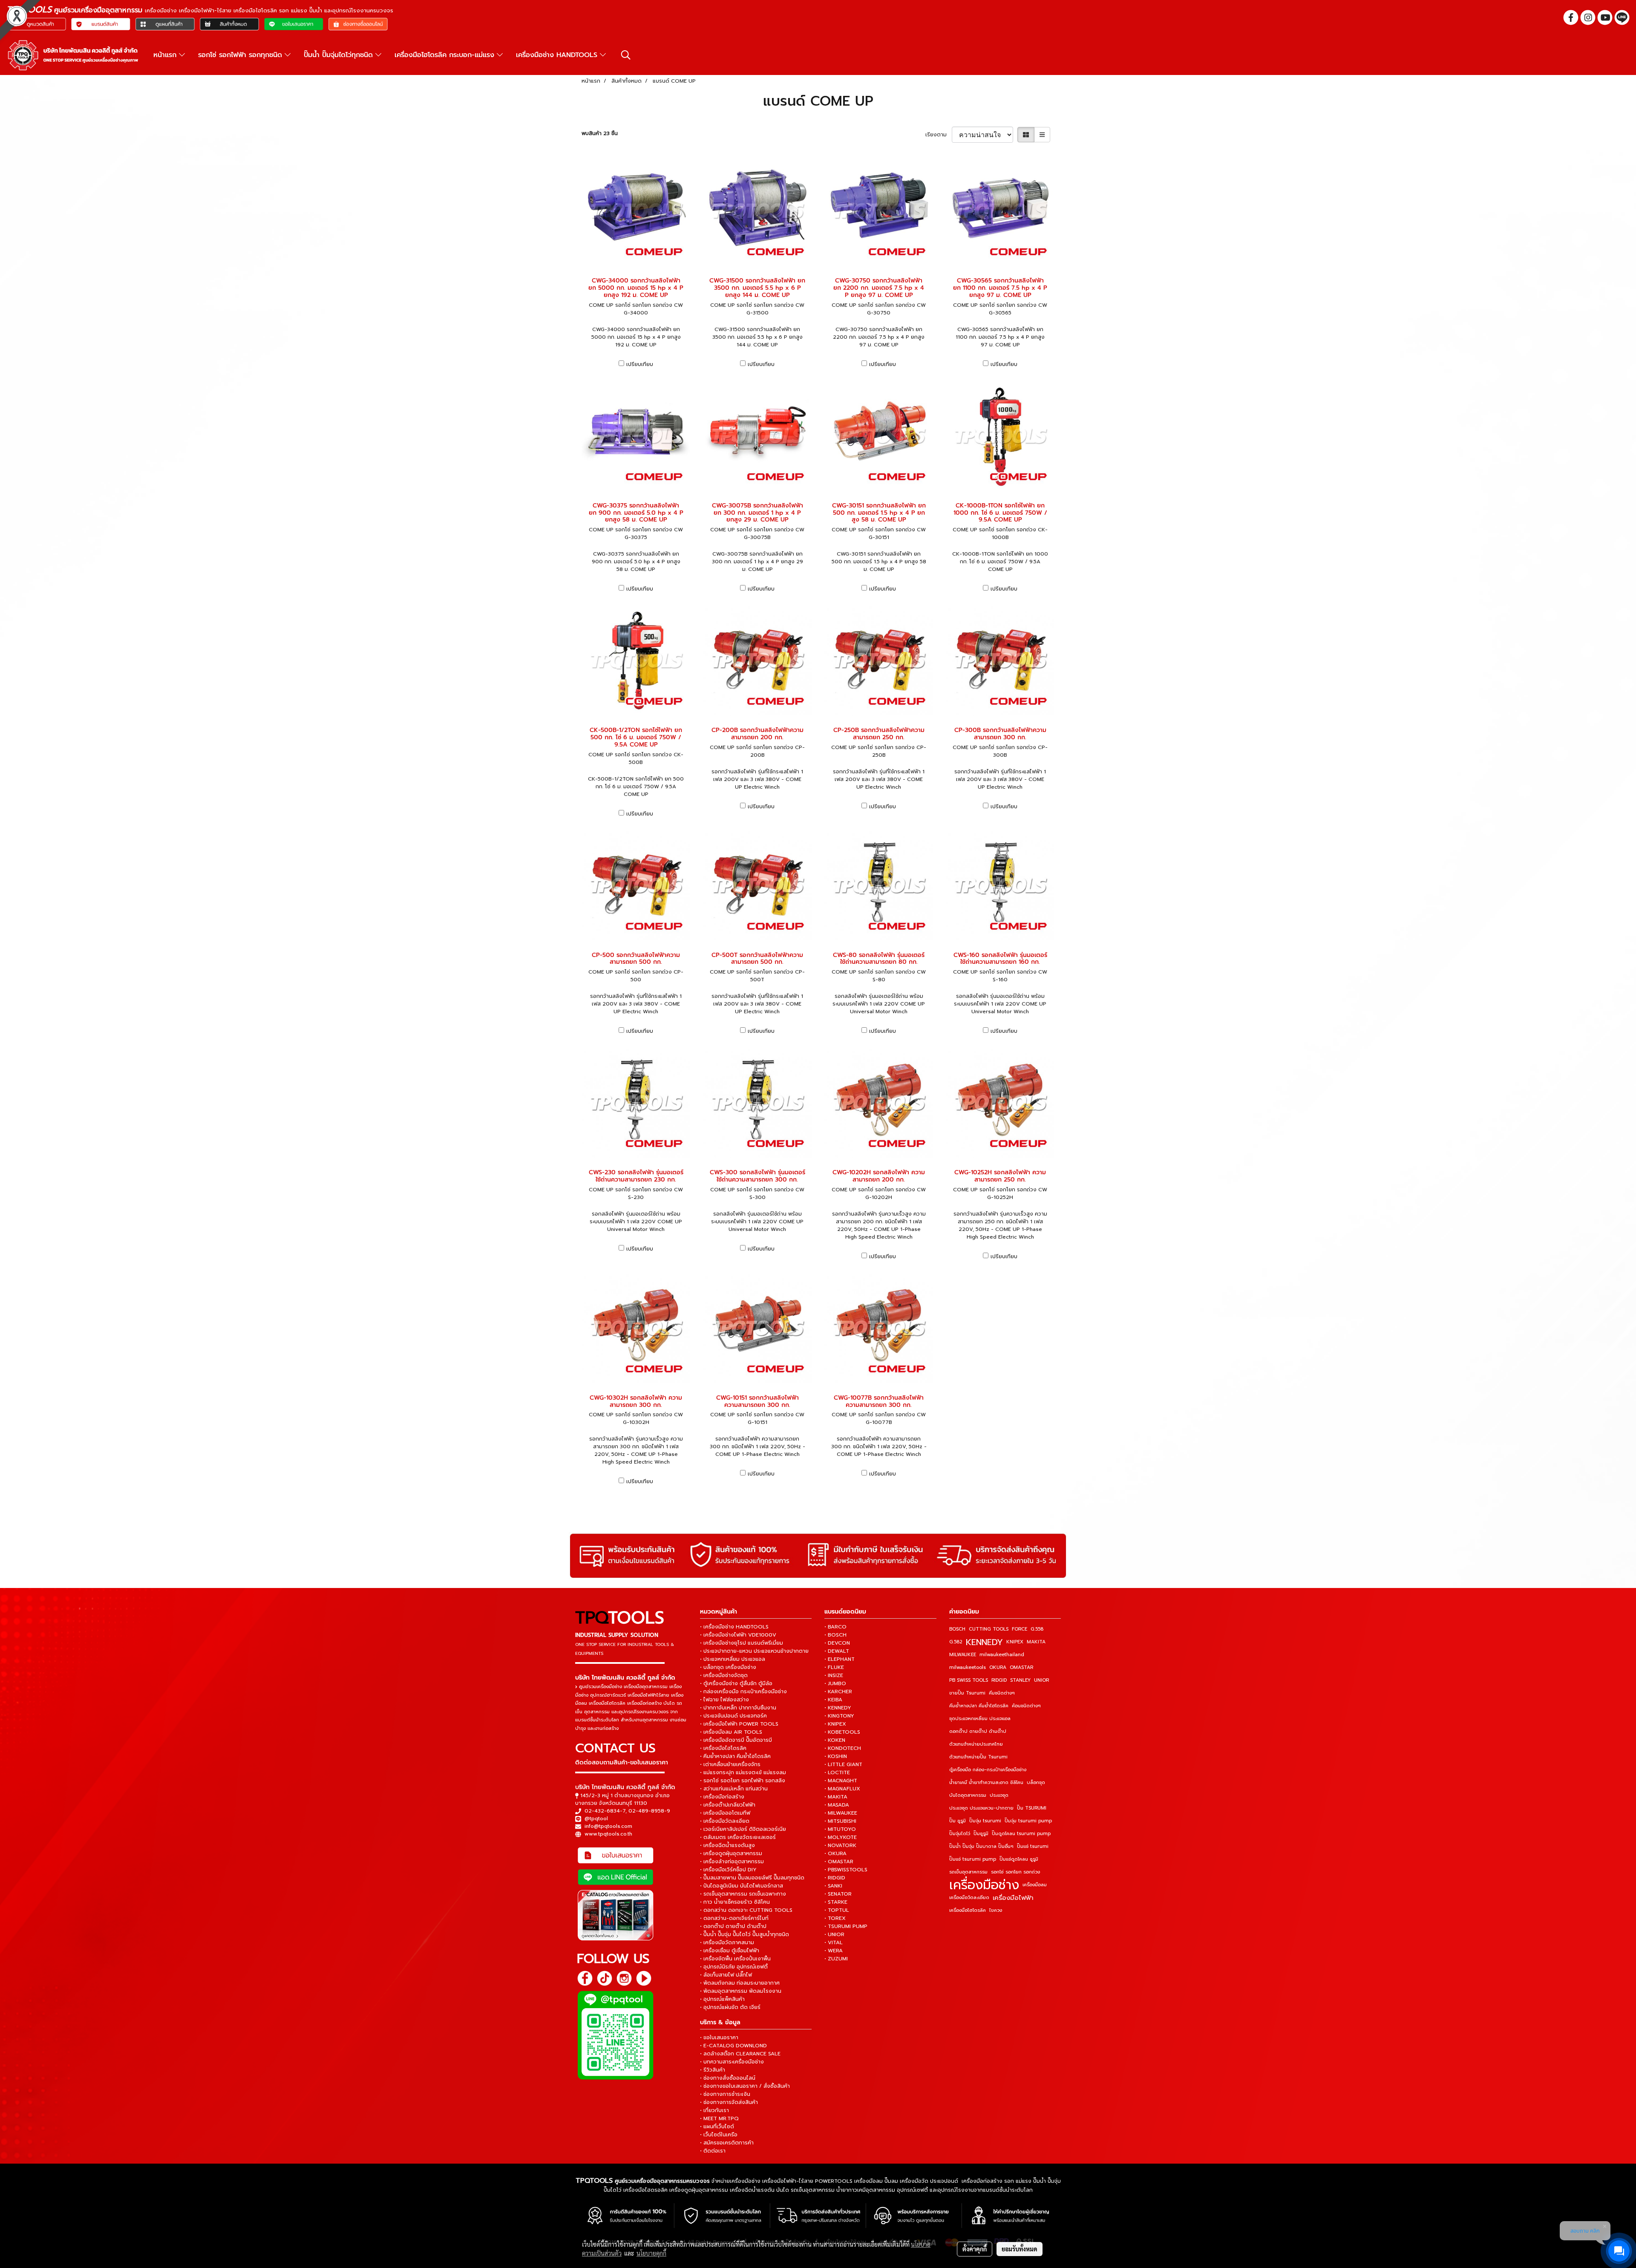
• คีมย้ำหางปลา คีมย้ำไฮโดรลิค (735, 1756)
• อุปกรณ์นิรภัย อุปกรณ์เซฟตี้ (734, 1967)
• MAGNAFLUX (842, 1789)
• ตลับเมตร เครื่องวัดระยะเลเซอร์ (738, 1837)
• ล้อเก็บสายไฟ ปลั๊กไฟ (726, 1975)
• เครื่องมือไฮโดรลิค (723, 1748)
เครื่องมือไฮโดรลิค (968, 1910)
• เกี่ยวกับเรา (714, 2110)
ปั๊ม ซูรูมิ (958, 1821)
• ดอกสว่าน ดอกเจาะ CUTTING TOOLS (746, 1910)
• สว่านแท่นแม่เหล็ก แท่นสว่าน (734, 1789)
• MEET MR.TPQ (719, 2118)
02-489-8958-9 (649, 1811)
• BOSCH (835, 1635)
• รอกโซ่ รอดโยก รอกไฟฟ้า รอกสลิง (743, 1781)
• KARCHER (838, 1692)
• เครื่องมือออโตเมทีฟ (725, 1813)
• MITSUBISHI (840, 1821)
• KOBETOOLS (842, 1732)
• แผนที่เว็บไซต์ (717, 2127)
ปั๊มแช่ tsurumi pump (973, 1859)
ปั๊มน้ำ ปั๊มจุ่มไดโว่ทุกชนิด (340, 55)
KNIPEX (1015, 1642)
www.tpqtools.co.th (608, 1834)
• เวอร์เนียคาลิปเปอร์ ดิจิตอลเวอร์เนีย (743, 1829)
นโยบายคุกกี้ (651, 2253)
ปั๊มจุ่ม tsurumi (985, 1821)
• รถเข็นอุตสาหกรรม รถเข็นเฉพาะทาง (743, 1894)
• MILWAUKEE (841, 1813)
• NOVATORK (840, 1845)
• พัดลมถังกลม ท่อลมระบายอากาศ (740, 1983)
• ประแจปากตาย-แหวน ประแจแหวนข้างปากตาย (754, 1651)
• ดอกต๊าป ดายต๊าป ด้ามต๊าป (733, 1926)
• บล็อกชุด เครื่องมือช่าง (728, 1667)
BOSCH (957, 1629)
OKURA (998, 1667)
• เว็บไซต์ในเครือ (719, 2135)
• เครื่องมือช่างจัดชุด (724, 1675)
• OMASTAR (839, 1862)
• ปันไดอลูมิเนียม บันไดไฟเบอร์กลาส (742, 1886)
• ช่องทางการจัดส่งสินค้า (729, 2102)
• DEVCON (837, 1643)
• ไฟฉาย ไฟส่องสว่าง (724, 1700)
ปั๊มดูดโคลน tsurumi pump (1021, 1834)
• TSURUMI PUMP (846, 1926)
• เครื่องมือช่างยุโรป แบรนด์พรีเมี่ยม (742, 1643)
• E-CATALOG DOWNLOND (733, 2046)
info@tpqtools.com (608, 1826)
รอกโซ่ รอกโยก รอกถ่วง (1015, 1872)
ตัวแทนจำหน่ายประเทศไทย (976, 1744)
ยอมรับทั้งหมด (1020, 2249)
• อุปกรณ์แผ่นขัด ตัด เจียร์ (730, 2007)
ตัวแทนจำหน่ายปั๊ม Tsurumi (978, 1757)
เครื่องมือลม (1035, 1885)
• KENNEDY (838, 1708)
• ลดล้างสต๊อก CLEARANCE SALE (740, 2054)
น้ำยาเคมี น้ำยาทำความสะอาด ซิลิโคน (986, 1782)
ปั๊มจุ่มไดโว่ (960, 1834)
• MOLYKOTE (841, 1837)
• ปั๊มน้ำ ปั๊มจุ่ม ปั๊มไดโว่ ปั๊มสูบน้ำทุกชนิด (745, 1934)
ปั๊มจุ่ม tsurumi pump (1028, 1821)
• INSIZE (834, 1675)
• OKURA (835, 1853)
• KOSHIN (836, 1756)
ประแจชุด (999, 1795)
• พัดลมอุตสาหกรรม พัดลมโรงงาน (741, 1991)
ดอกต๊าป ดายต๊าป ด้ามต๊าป (978, 1731)
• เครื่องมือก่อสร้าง (722, 1797)
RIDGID (999, 1680)
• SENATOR (838, 1894)
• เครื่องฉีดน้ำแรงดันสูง (727, 1845)
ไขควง (996, 1910)
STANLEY (1020, 1680)
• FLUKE (834, 1667)
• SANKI (833, 1886)
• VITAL (834, 1942)
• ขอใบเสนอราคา (719, 2037)
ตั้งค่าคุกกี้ (975, 2249)
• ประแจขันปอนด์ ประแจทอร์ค (733, 1716)
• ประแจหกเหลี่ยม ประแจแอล (733, 1659)
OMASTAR (1021, 1667)
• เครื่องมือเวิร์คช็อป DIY (728, 1870)
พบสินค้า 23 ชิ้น (600, 133)
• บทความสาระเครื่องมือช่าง (732, 2062)
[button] (626, 55)
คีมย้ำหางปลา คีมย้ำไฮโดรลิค (979, 1706)
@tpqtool (596, 1818)
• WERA (834, 1951)
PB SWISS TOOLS (969, 1680)
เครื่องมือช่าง (984, 1885)
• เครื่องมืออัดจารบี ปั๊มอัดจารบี (736, 1740)
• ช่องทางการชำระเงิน (725, 2094)
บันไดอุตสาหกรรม (968, 1795)
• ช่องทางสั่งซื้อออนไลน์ (728, 2078)
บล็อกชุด (1036, 1782)
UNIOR (1041, 1680)
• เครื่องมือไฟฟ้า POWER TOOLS (739, 1724)
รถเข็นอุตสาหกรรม (968, 1872)
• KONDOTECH (843, 1748)
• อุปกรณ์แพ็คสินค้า (722, 1999)
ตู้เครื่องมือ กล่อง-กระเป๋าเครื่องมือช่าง (988, 1770)
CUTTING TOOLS (989, 1629)
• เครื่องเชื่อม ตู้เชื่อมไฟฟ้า (730, 1951)
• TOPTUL (837, 1910)
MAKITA (1036, 1642)
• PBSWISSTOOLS (846, 1870)
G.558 (1037, 1629)
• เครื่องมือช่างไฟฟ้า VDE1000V (738, 1635)
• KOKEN (835, 1740)
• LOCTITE (837, 1772)
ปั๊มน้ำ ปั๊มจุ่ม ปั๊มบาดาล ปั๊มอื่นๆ (981, 1846)
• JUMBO (835, 1683)
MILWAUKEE (963, 1655)
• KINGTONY (839, 1716)
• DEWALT (837, 1651)
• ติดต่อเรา (713, 2151)
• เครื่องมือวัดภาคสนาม (727, 1942)
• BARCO (835, 1627)
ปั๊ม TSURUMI (1032, 1808)
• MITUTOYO (840, 1829)
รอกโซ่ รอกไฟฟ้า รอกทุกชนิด (241, 55)
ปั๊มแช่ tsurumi (1033, 1846)
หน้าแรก (166, 55)
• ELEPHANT (840, 1659)
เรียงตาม (939, 135)
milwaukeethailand (1002, 1655)
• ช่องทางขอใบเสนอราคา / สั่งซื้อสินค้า (745, 2086)
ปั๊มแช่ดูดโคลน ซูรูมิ (1019, 1859)
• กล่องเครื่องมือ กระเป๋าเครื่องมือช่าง (743, 1692)
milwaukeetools (968, 1667)
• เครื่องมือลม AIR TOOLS (731, 1732)
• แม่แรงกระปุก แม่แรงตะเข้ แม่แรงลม (743, 1772)
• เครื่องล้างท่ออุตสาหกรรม (732, 1862)
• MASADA (837, 1805)
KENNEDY (984, 1642)
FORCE (1020, 1629)
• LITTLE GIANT (843, 1764)
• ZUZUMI (836, 1959)
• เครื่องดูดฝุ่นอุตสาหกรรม (731, 1853)
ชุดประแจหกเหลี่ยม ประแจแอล (980, 1719)
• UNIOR (834, 1934)
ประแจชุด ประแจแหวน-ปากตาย (981, 1808)
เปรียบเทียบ (640, 364)
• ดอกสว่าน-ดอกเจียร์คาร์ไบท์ (734, 1918)
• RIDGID (835, 1878)
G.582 (956, 1642)
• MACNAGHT (841, 1781)
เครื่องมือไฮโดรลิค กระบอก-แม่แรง (446, 55)
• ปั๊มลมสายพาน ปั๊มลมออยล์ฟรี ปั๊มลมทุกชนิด (752, 1878)
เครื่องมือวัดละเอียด (969, 1898)
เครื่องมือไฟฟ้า (1013, 1898)
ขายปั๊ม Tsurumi (967, 1693)
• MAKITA (836, 1797)
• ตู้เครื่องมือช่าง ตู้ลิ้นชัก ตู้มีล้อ (736, 1683)
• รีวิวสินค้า (713, 2070)
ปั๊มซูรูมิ (981, 1834)
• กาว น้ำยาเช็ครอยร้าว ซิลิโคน (735, 1902)
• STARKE (836, 1902)
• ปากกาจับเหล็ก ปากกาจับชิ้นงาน (738, 1708)
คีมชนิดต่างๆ (1002, 1693)
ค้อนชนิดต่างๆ (1026, 1706)
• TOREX (835, 1918)
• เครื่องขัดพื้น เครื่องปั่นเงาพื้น (735, 1959)
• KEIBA (833, 1700)
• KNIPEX (835, 1724)
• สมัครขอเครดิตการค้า (727, 2143)
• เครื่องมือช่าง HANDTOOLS (734, 1627)
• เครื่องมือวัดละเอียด (725, 1821)
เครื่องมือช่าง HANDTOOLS (558, 55)
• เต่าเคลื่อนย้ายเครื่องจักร (730, 1764)
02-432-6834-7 (605, 1811)
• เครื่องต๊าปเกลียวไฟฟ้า (728, 1805)
